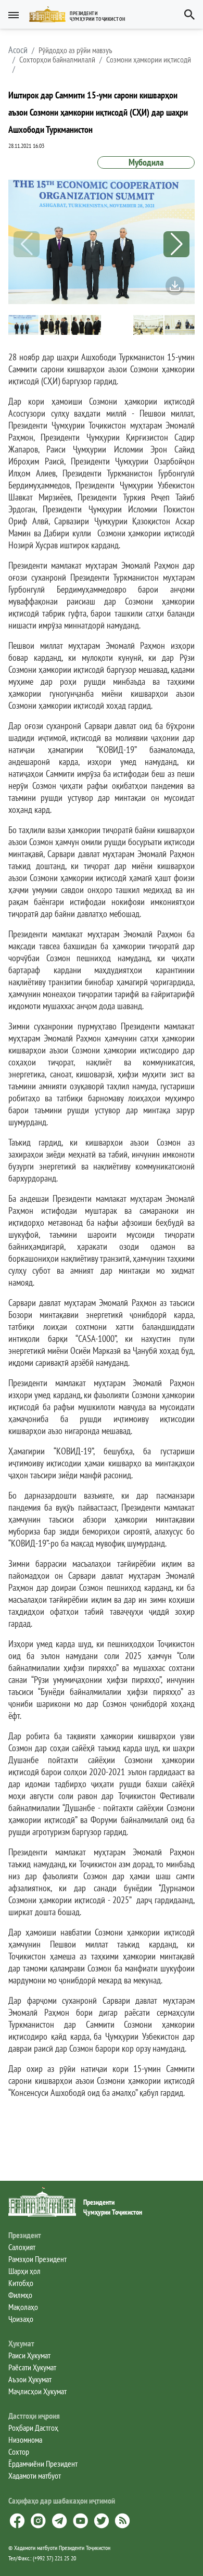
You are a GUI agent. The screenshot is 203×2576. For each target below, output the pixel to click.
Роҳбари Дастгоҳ (33, 2428)
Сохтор (19, 2452)
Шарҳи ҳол (24, 2271)
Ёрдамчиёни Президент (43, 2464)
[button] (81, 14)
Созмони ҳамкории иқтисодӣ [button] (149, 59)
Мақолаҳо (23, 2307)
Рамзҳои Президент (37, 2259)
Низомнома (25, 2440)
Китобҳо (21, 2283)
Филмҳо (20, 2295)
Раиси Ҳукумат (29, 2355)
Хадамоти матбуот (35, 2476)
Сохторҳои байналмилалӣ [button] (57, 59)
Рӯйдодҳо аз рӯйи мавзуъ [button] (75, 50)
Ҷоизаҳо (21, 2319)
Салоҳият (22, 2247)
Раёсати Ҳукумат (32, 2367)
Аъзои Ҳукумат (30, 2379)
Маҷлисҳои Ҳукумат (37, 2391)
